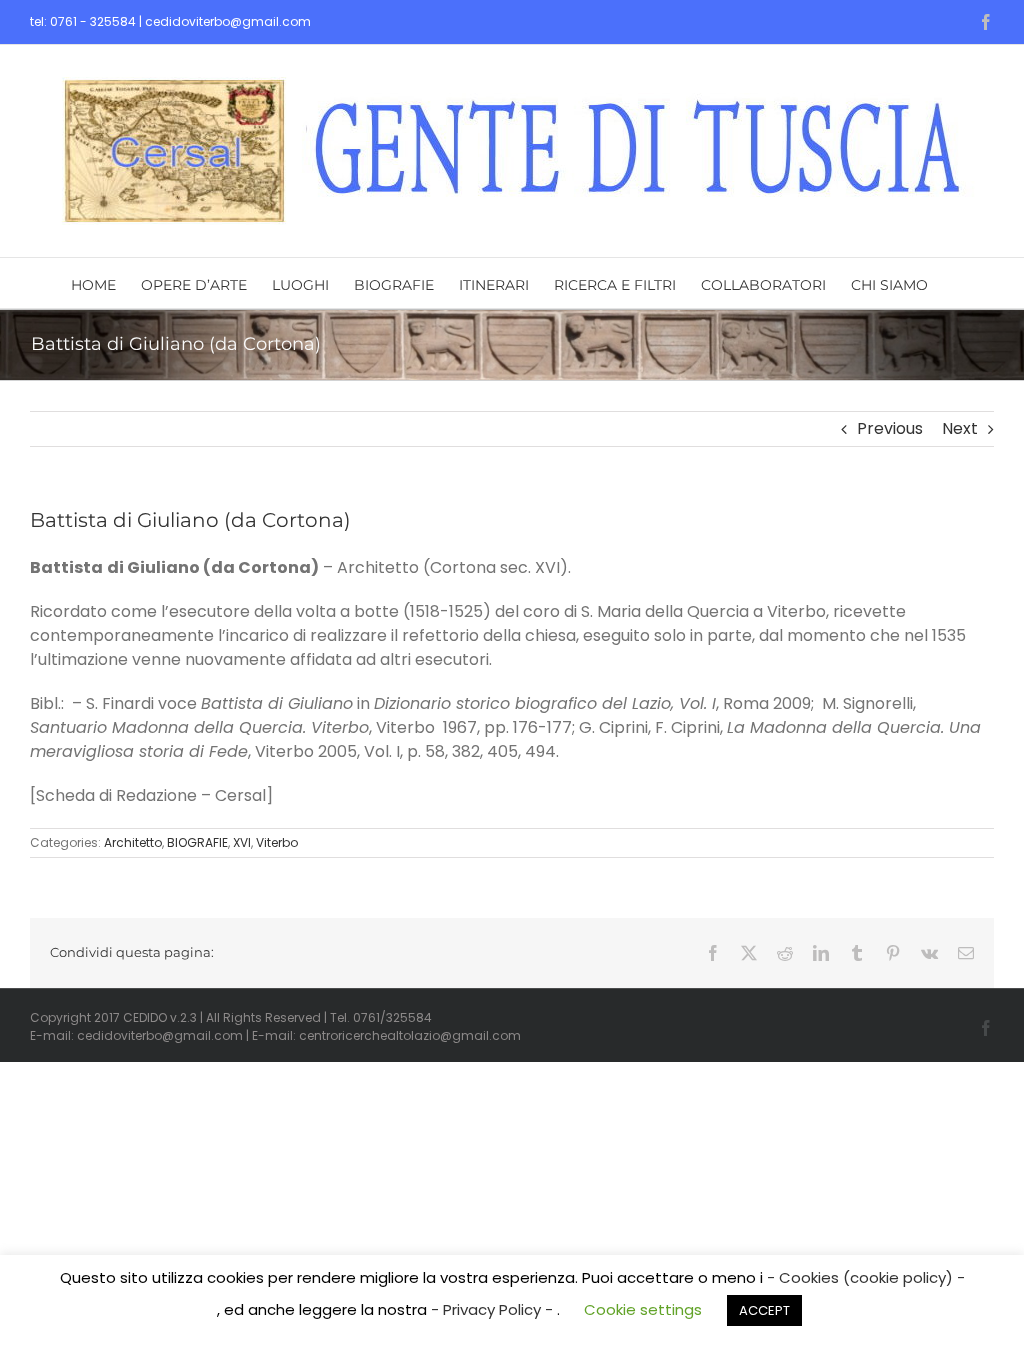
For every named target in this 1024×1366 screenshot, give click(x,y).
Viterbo (277, 842)
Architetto (133, 842)
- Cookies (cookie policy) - (866, 1277)
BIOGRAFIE (197, 842)
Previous (890, 428)
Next (960, 428)
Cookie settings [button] (643, 1309)
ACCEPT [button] (764, 1310)
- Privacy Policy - (494, 1309)
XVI (242, 842)
